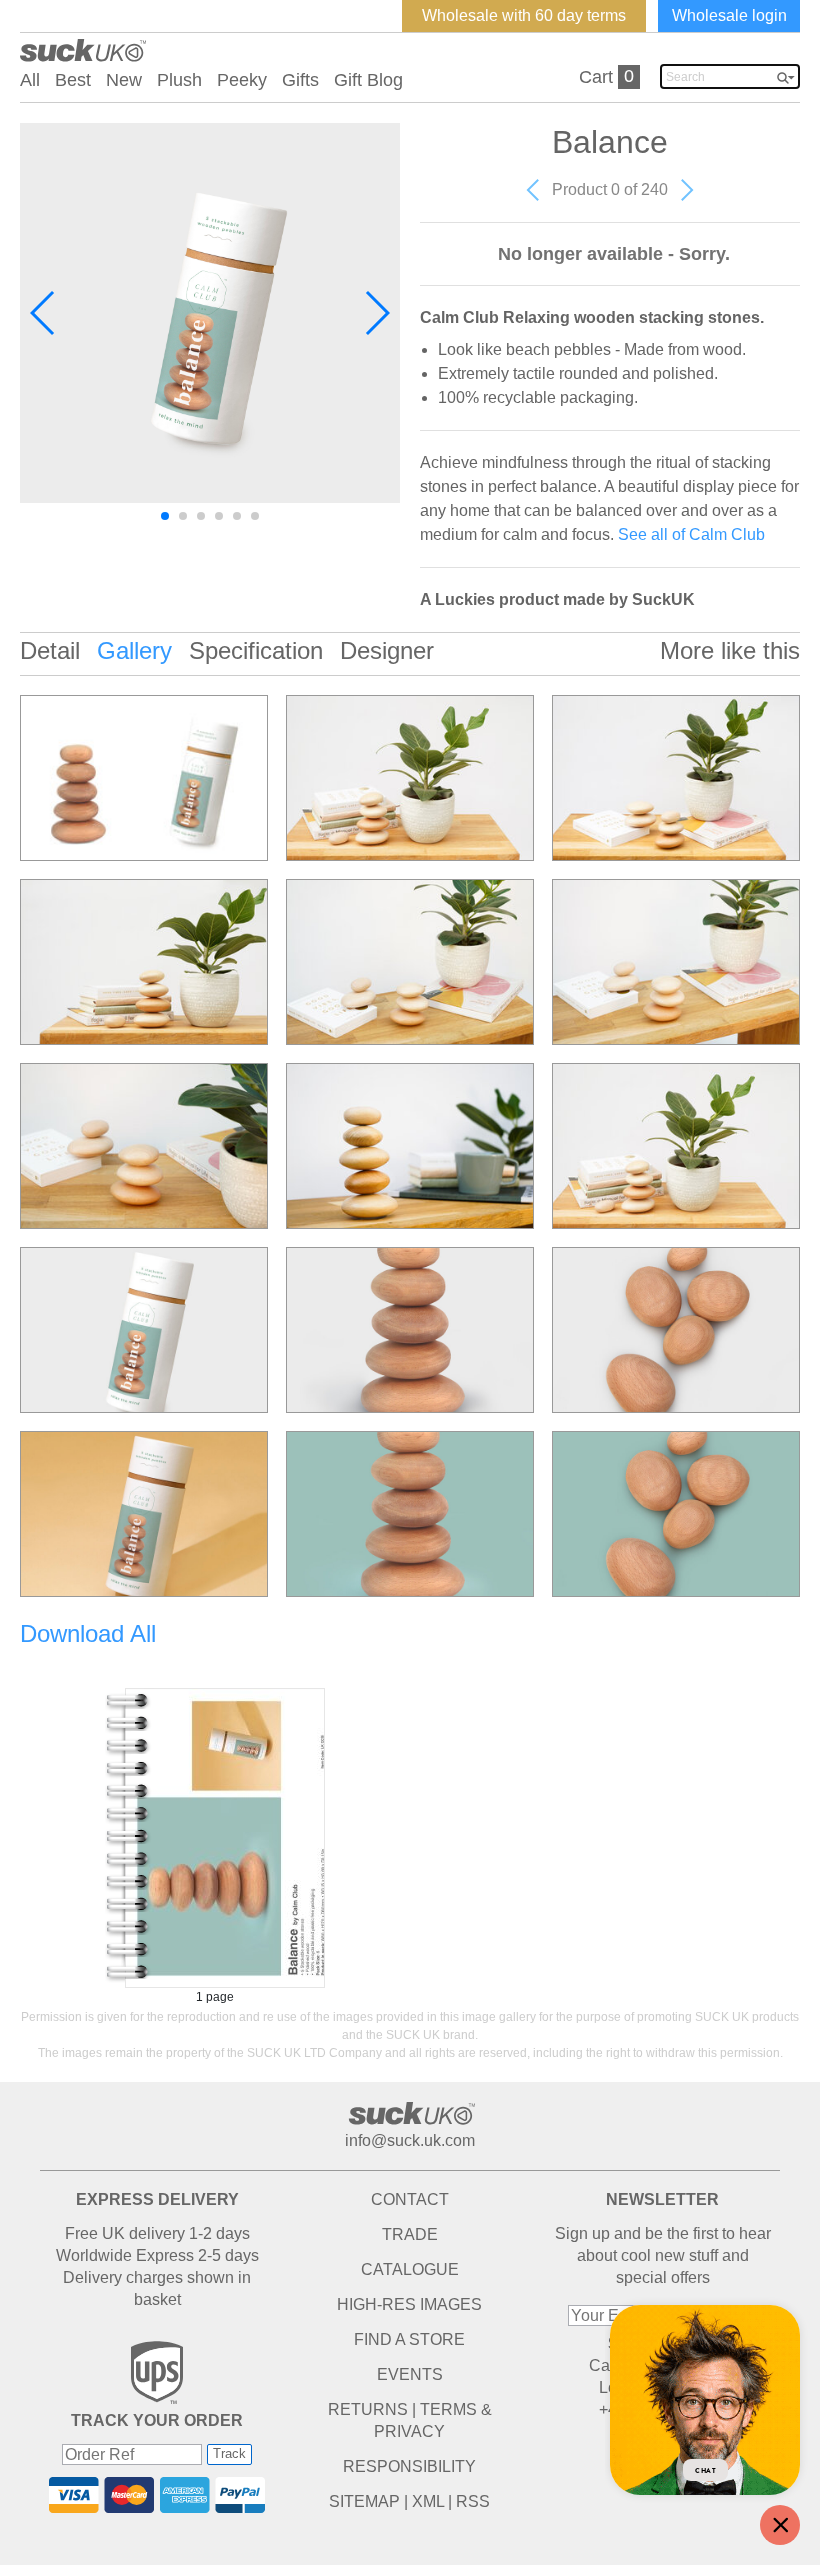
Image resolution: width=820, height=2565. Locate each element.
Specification (256, 650)
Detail (50, 650)
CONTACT (410, 2199)
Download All (88, 1633)
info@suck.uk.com (410, 2140)
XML (428, 2501)
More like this (730, 650)
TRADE (410, 2234)
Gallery (134, 650)
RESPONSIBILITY (409, 2466)
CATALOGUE (410, 2269)
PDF (215, 1838)
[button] (43, 313)
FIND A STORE (409, 2339)
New (124, 80)
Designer (387, 650)
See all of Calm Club (691, 534)
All (30, 80)
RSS (473, 2501)
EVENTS (410, 2374)
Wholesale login (729, 15)
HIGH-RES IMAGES (409, 2304)
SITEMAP (364, 2501)
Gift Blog (368, 80)
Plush (179, 80)
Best (73, 80)
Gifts (300, 80)
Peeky (242, 80)
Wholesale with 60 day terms (524, 15)
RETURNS (368, 2409)
